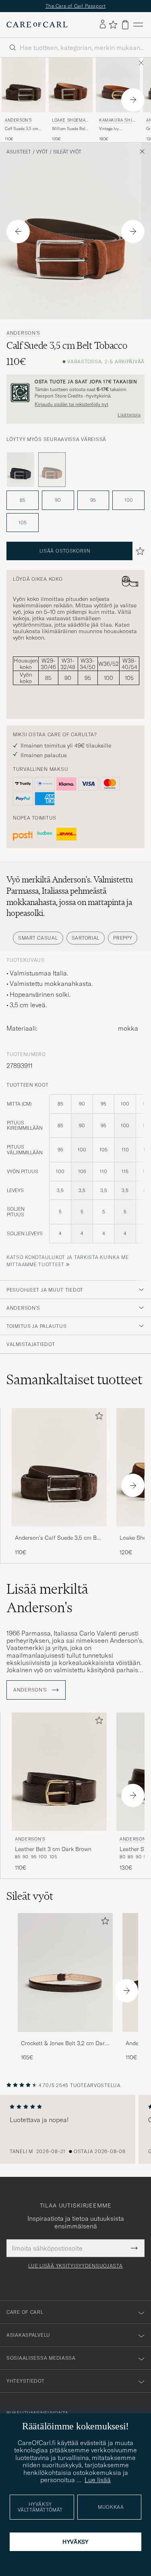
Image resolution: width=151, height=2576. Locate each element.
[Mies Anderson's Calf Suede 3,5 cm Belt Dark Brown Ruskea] (24, 89)
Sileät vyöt (67, 156)
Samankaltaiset (74, 1383)
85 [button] (23, 504)
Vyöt (42, 156)
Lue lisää (98, 2480)
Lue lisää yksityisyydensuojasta (75, 2270)
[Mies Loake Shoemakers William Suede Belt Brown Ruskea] (71, 89)
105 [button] (23, 527)
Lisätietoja (129, 419)
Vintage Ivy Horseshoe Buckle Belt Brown (116, 133)
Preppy (123, 942)
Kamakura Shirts (117, 125)
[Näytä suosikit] (113, 29)
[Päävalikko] (138, 29)
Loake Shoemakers (70, 125)
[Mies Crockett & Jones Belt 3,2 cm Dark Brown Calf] (65, 1977)
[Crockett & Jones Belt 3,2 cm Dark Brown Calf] (65, 2041)
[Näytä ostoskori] (125, 29)
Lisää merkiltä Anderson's (47, 1602)
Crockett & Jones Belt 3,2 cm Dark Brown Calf (64, 2048)
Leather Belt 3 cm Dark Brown (53, 1853)
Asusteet (19, 156)
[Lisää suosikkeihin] (97, 1422)
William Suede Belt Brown (69, 133)
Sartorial (86, 942)
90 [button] (58, 504)
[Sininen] (21, 474)
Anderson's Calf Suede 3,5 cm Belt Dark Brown (59, 1543)
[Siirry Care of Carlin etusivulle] (37, 29)
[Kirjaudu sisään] (103, 29)
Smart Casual (38, 942)
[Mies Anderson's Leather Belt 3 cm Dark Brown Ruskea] (59, 1776)
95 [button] (93, 504)
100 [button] (129, 504)
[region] (75, 2134)
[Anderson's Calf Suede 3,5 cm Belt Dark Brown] (59, 1536)
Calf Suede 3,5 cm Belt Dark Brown (21, 133)
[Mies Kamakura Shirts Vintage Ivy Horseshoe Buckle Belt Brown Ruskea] (118, 89)
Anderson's (18, 124)
